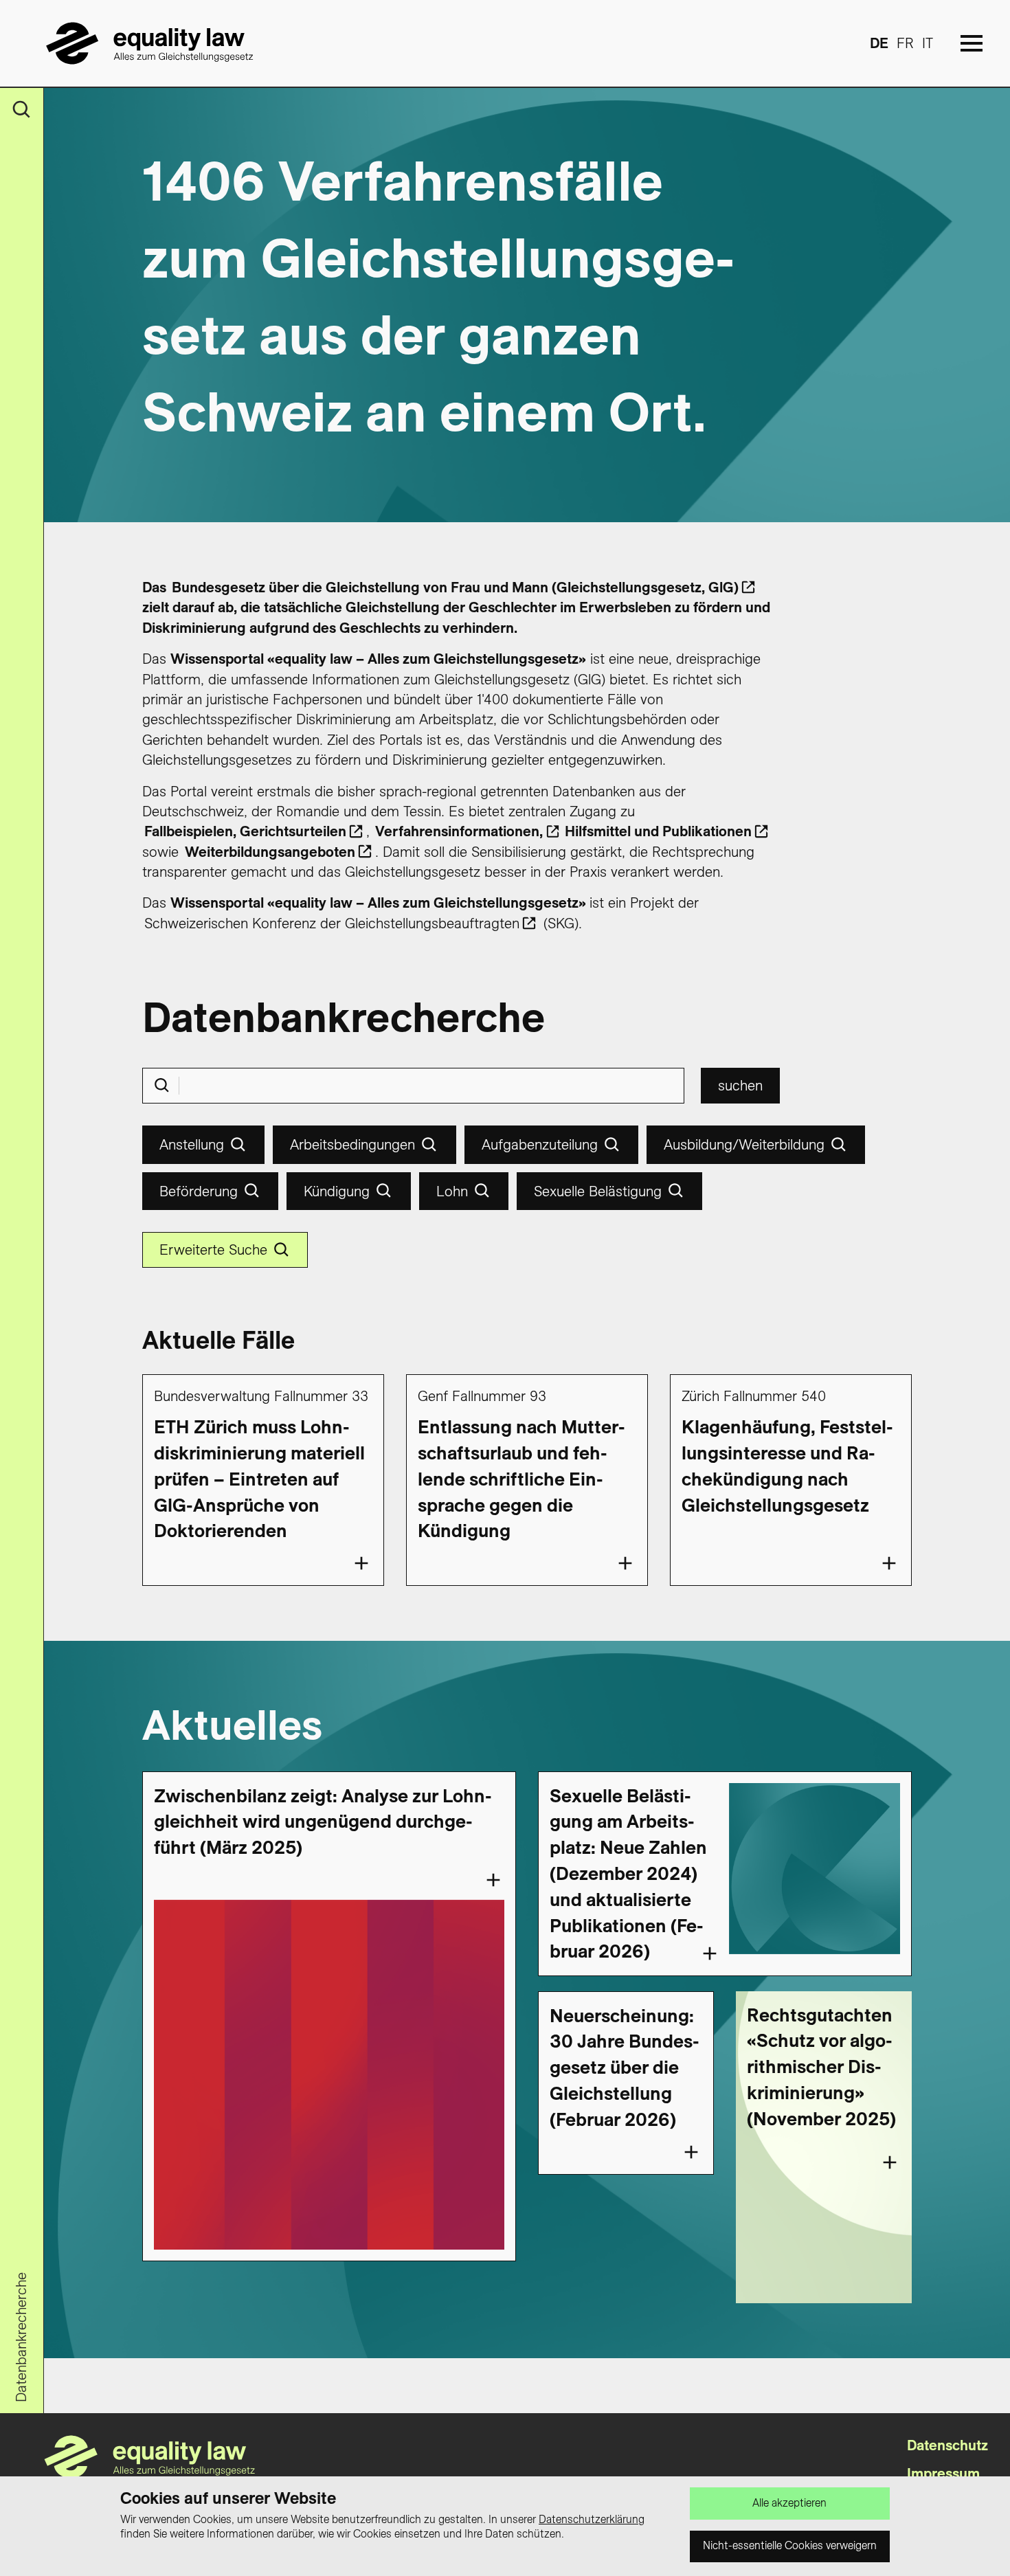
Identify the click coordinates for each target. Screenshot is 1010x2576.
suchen (740, 1085)
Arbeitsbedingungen (352, 1144)
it (928, 43)
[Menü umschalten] (972, 43)
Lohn (452, 1191)
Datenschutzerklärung (592, 2519)
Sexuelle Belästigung (598, 1191)
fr (905, 43)
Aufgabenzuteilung (540, 1144)
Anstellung (192, 1144)
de (879, 43)
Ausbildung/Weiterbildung (744, 1144)
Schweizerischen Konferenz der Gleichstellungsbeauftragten (332, 923)
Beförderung (199, 1191)
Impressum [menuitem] (943, 2473)
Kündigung (337, 1191)
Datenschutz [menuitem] (947, 2445)
